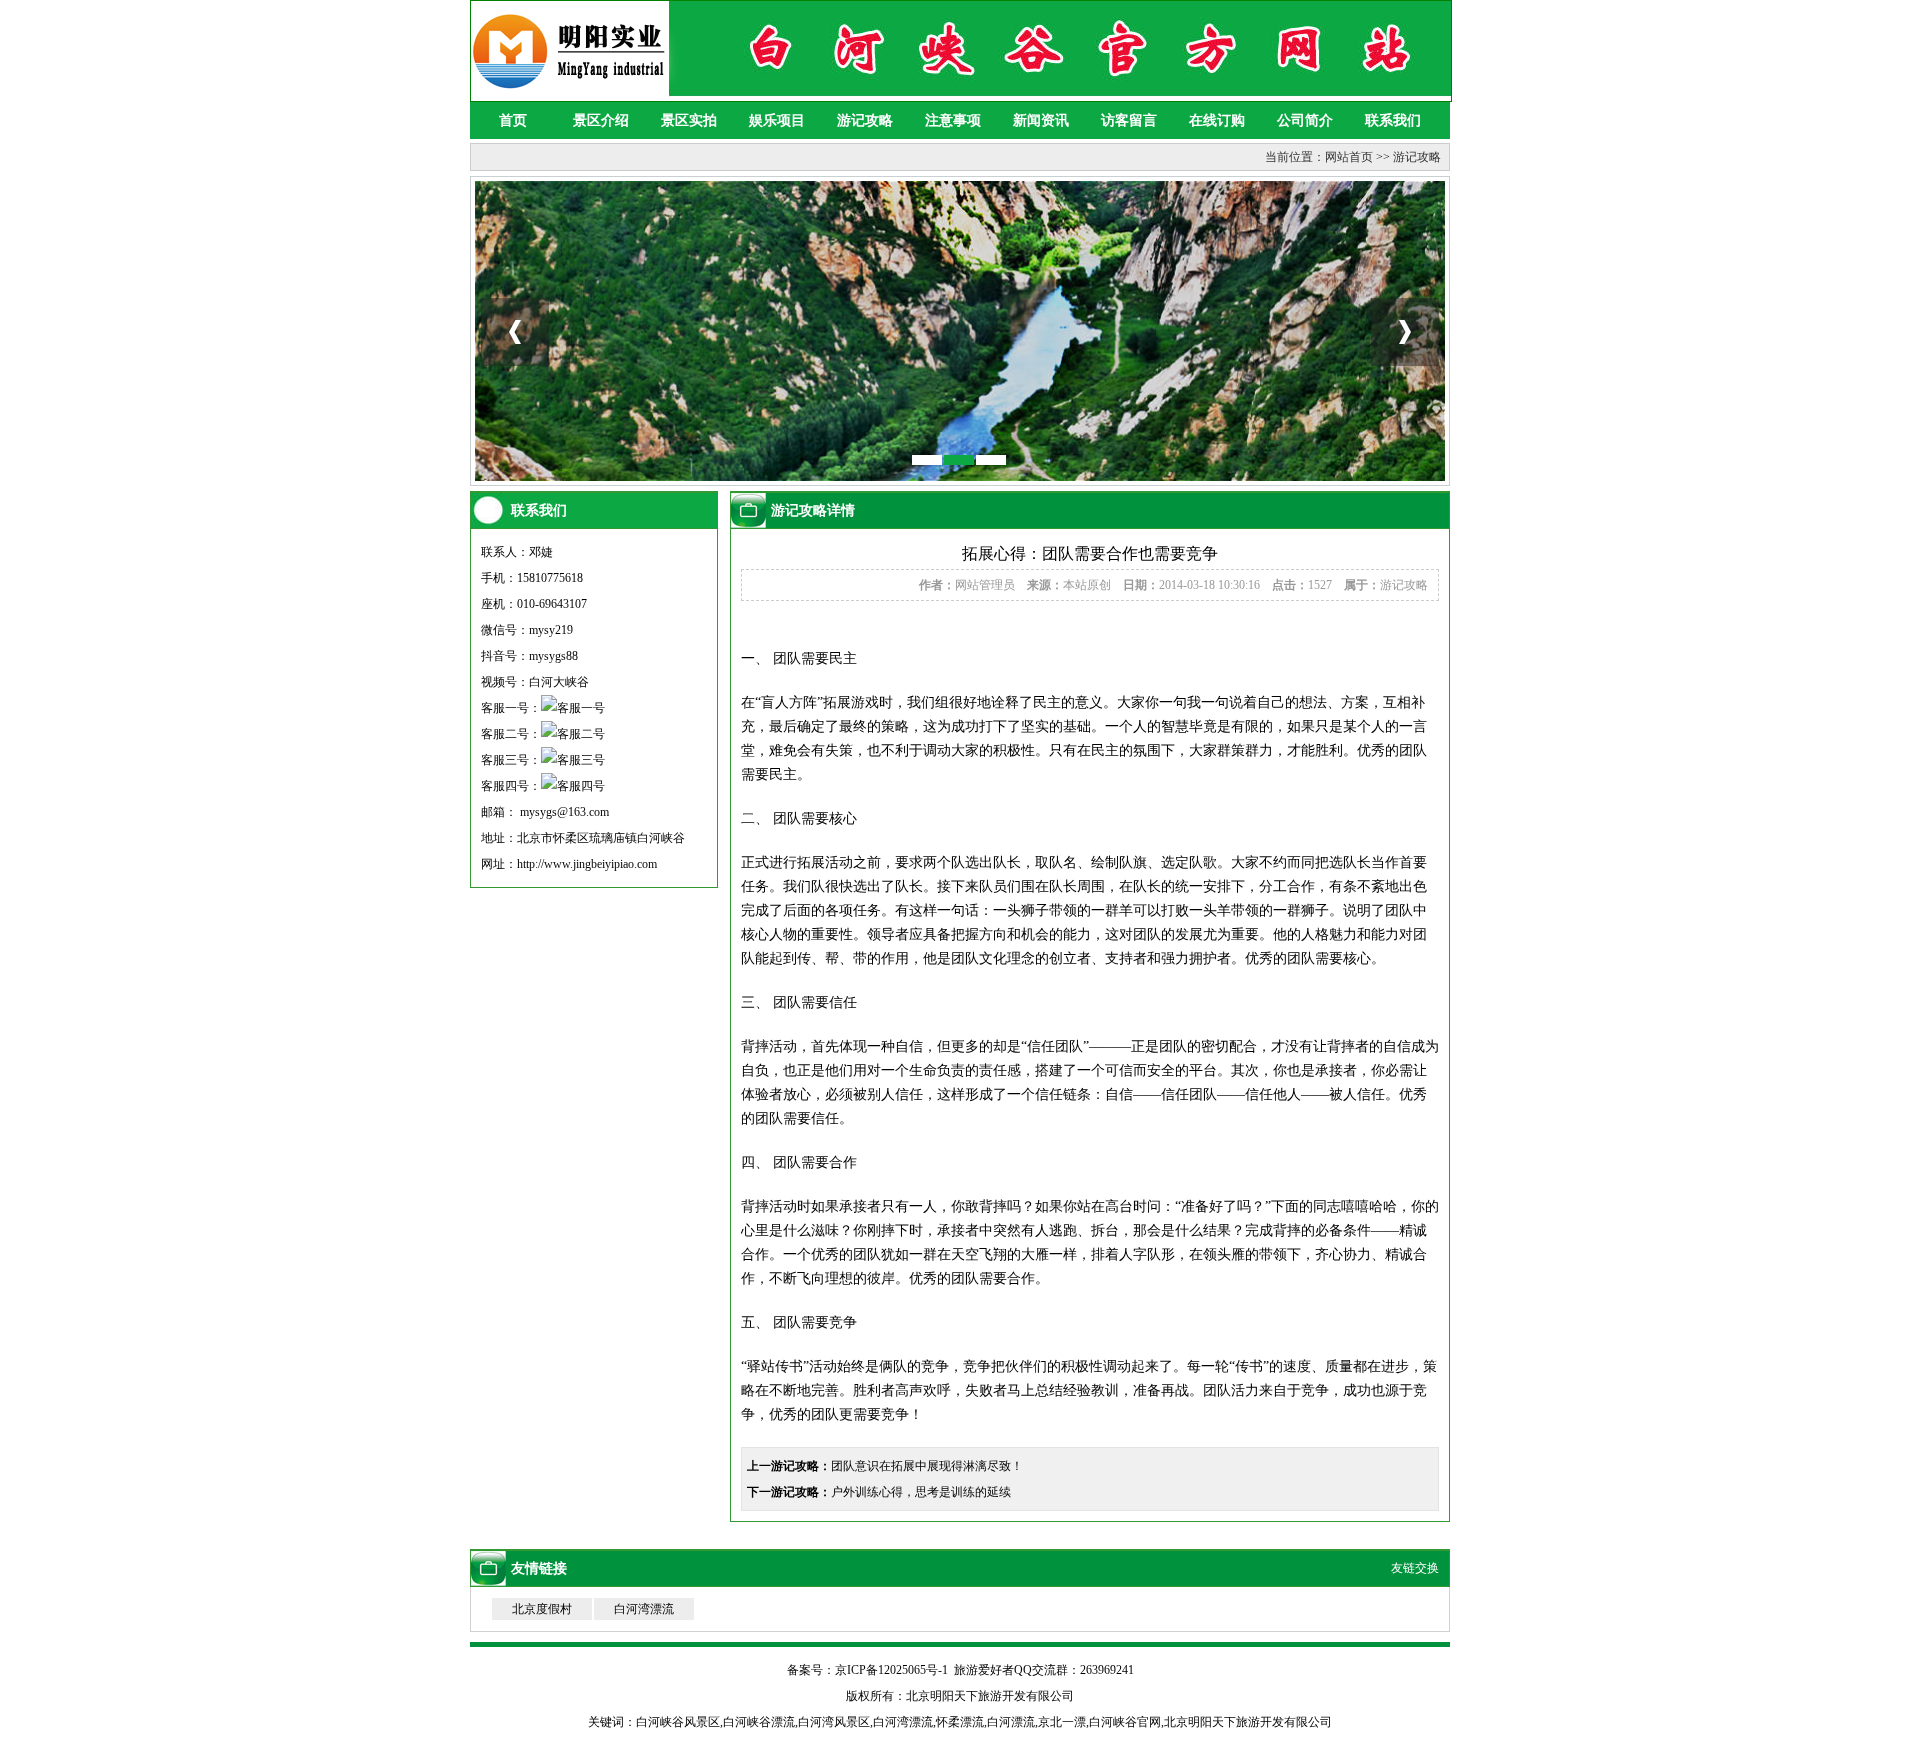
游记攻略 (865, 120)
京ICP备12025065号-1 (891, 1670)
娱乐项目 (777, 120)
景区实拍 (689, 120)
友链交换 (1415, 1568)
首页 (513, 120)
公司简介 (1305, 120)
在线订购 (1217, 120)
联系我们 (1393, 120)
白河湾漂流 (644, 1609)
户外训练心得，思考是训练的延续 (921, 1492)
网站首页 (1349, 157)
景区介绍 (601, 120)
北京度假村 (542, 1609)
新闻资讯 (1041, 120)
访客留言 (1129, 120)
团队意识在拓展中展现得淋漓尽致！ (927, 1466)
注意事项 (953, 120)
